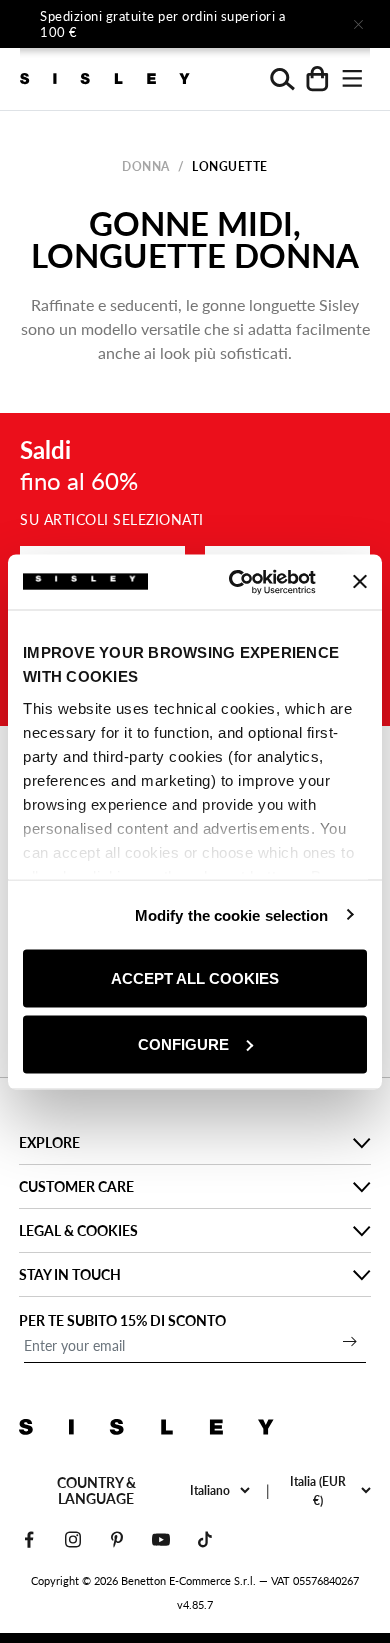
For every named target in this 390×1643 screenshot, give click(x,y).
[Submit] (350, 1341)
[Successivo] (302, 24)
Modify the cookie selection (232, 914)
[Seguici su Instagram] (73, 1539)
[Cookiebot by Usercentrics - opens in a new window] (236, 582)
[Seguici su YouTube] (161, 1539)
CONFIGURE (183, 1043)
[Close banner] (360, 582)
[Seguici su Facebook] (29, 1539)
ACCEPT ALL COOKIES (195, 978)
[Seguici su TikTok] (205, 1539)
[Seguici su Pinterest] (117, 1539)
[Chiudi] (358, 24)
